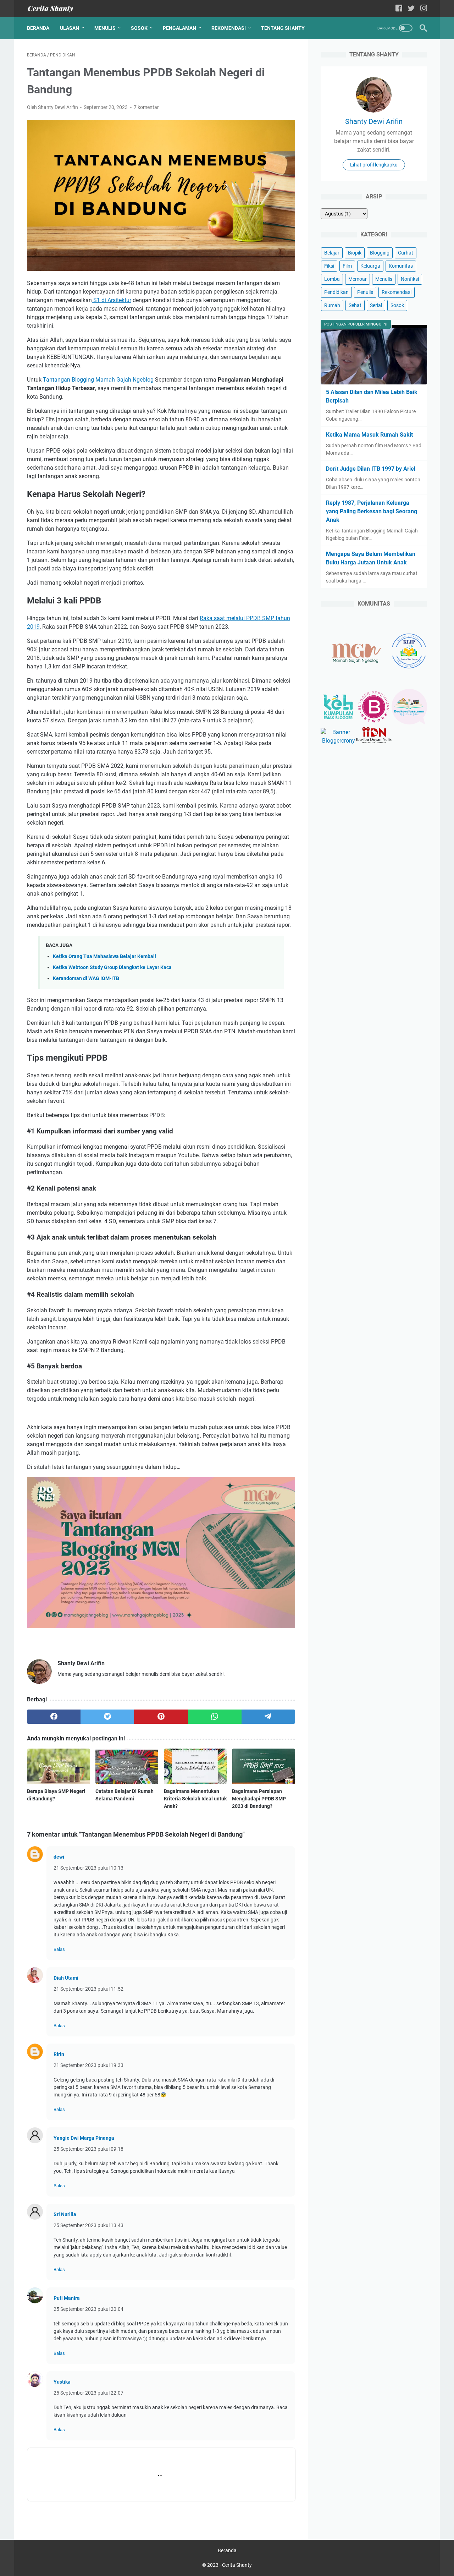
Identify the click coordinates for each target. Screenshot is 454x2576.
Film (347, 266)
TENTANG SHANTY (283, 28)
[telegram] (268, 1717)
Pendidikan (336, 292)
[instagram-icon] (424, 9)
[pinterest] (161, 1717)
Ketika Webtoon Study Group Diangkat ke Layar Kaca (112, 967)
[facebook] (54, 1717)
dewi (59, 1857)
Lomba (332, 279)
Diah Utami (66, 1978)
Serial (376, 305)
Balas (59, 1949)
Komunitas (401, 266)
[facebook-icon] (399, 9)
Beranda (38, 28)
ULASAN (70, 28)
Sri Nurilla (65, 2214)
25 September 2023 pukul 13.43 (88, 2225)
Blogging (380, 253)
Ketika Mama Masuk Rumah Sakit (369, 435)
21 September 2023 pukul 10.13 (88, 1868)
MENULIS (105, 28)
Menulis (384, 279)
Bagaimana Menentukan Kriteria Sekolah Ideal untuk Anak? (195, 1799)
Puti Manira (67, 2298)
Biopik (355, 253)
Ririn (59, 2054)
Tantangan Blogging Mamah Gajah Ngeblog (98, 380)
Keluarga (370, 266)
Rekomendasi (397, 292)
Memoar (358, 279)
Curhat (406, 253)
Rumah (332, 305)
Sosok (397, 305)
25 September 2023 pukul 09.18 (88, 2149)
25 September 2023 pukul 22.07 (88, 2393)
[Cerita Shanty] (55, 9)
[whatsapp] (215, 1717)
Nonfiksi (410, 279)
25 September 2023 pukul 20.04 (88, 2309)
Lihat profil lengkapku (374, 165)
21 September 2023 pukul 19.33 (88, 2065)
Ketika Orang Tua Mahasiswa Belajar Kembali (104, 956)
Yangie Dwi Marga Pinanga (84, 2138)
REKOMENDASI (229, 28)
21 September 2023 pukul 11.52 (88, 1989)
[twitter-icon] (411, 9)
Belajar (332, 253)
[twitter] (107, 1717)
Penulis (365, 292)
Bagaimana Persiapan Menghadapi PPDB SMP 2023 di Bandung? (259, 1799)
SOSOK (139, 28)
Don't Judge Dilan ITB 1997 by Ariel (371, 469)
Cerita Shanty (237, 2565)
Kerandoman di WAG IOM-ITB (86, 978)
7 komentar (146, 107)
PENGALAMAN (179, 28)
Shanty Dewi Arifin (374, 121)
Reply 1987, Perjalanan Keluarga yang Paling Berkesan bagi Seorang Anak (372, 511)
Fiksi (329, 266)
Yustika (62, 2382)
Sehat (355, 305)
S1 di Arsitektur (112, 300)
